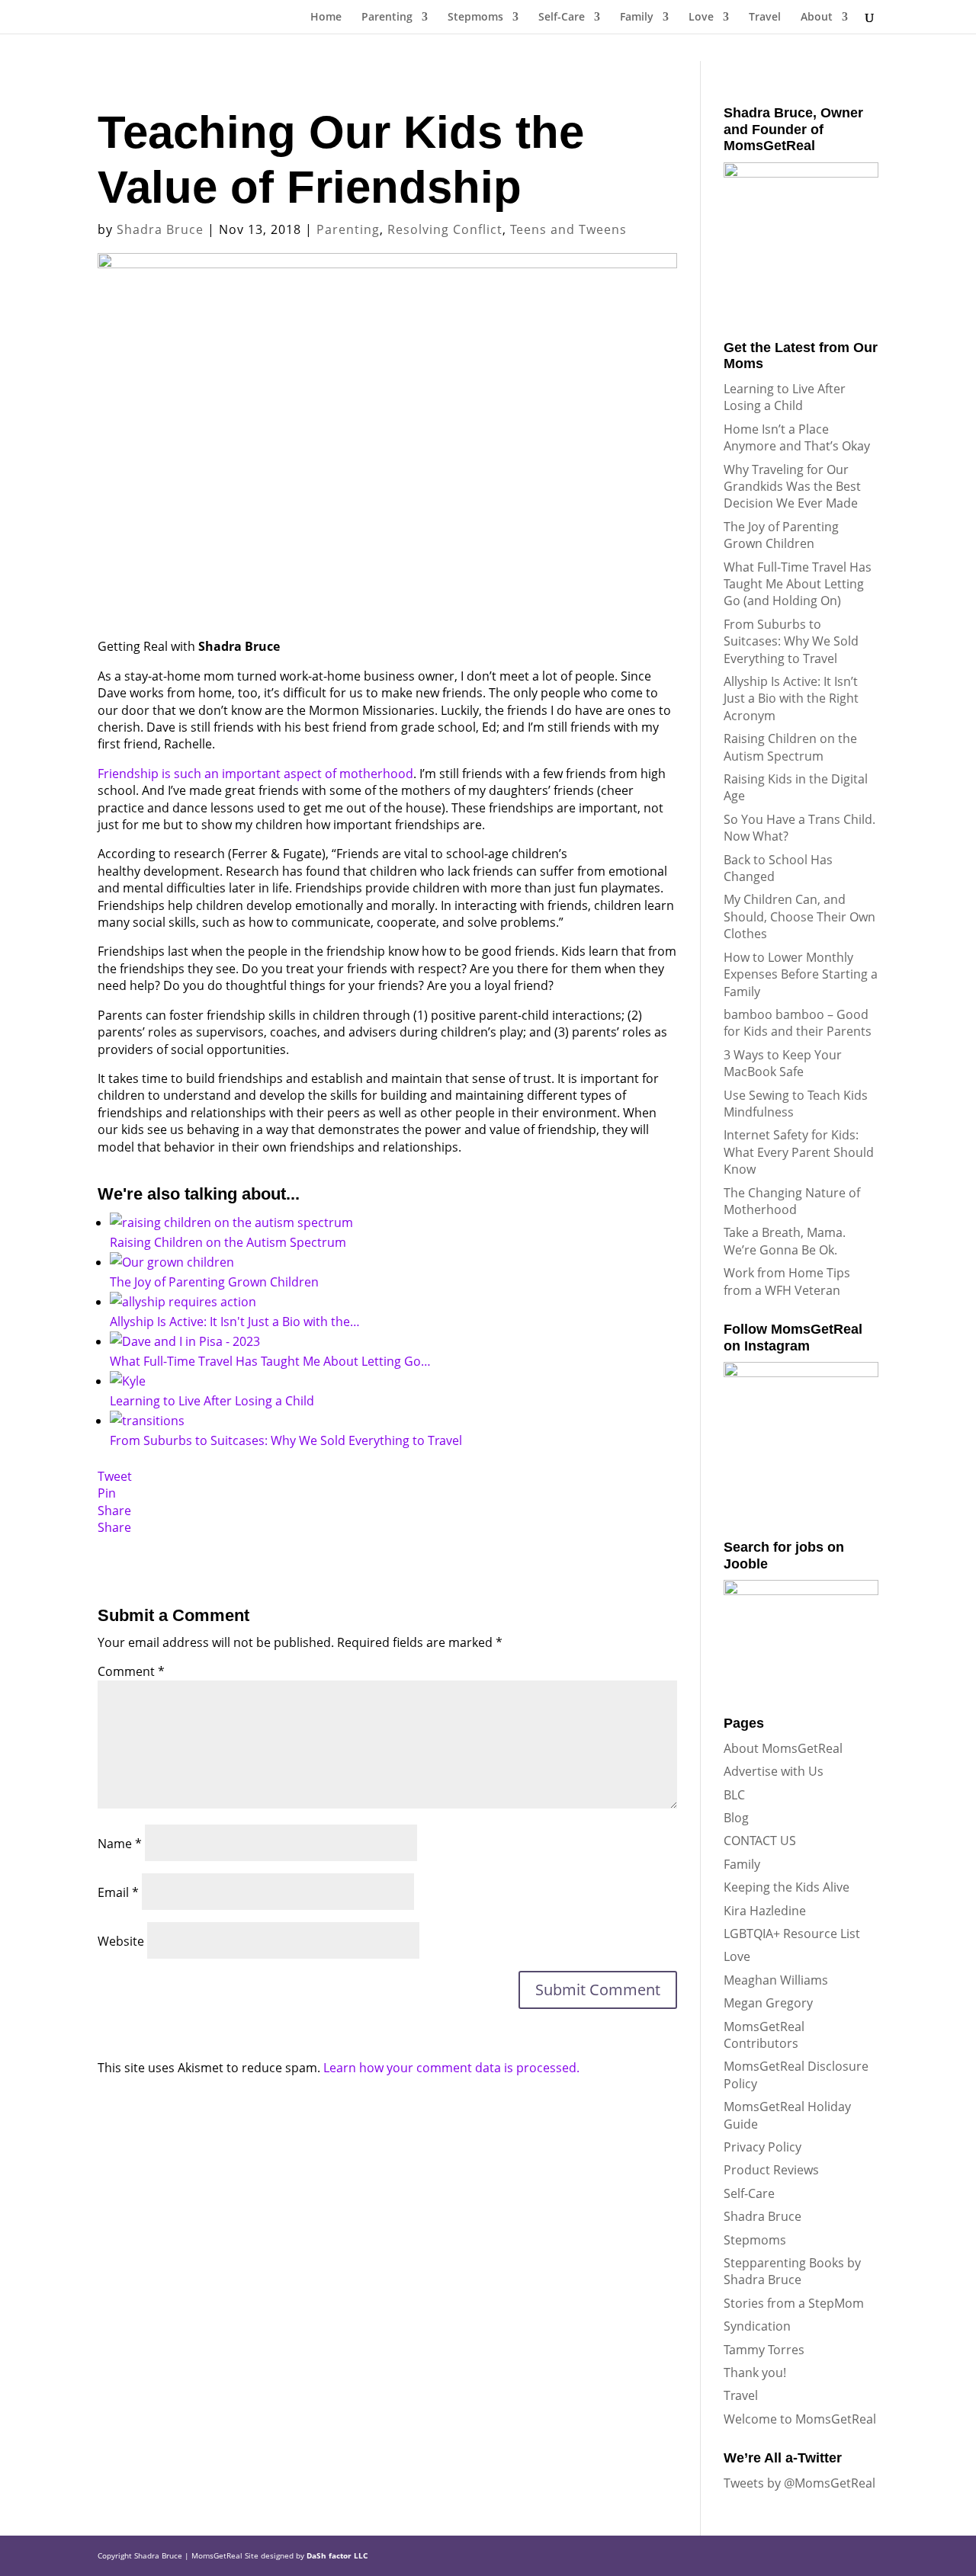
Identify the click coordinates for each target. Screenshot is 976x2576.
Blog (736, 1818)
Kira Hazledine (765, 1911)
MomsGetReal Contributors (764, 2035)
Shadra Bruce (160, 229)
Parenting (387, 18)
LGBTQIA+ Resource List (792, 1934)
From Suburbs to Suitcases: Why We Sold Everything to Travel (791, 641)
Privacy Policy (762, 2147)
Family (637, 18)
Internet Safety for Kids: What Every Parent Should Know (799, 1152)
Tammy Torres (764, 2350)
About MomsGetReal (783, 1748)
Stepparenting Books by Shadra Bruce (792, 2271)
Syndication (757, 2326)
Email (118, 1892)
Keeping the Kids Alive (787, 1887)
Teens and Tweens (568, 229)
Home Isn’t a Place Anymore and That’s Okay (797, 437)
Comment (131, 1671)
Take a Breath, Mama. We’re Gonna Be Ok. (785, 1241)
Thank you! (755, 2373)
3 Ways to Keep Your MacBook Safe (783, 1063)
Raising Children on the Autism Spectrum (790, 747)
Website (121, 1941)
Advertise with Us (774, 1771)
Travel (765, 18)
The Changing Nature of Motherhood (792, 1201)
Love (701, 18)
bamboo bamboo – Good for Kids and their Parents (798, 1023)
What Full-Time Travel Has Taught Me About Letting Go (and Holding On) (798, 584)
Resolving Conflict (445, 229)
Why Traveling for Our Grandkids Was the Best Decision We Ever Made (792, 487)
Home (326, 18)
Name (120, 1844)
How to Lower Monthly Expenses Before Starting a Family (801, 974)
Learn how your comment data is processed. (451, 2068)
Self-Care (562, 18)
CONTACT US (760, 1841)
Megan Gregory (768, 2003)
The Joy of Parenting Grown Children (781, 535)
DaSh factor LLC (337, 2555)
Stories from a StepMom (794, 2303)
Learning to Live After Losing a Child (785, 397)
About (817, 18)
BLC (734, 1795)
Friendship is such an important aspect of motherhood (255, 774)
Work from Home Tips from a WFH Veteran (787, 1281)
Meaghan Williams (776, 1980)
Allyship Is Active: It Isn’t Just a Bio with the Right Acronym (791, 698)
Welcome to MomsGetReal (800, 2419)
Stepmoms (475, 18)
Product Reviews (771, 2170)
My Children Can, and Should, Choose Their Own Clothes (799, 916)
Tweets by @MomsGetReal (799, 2483)
